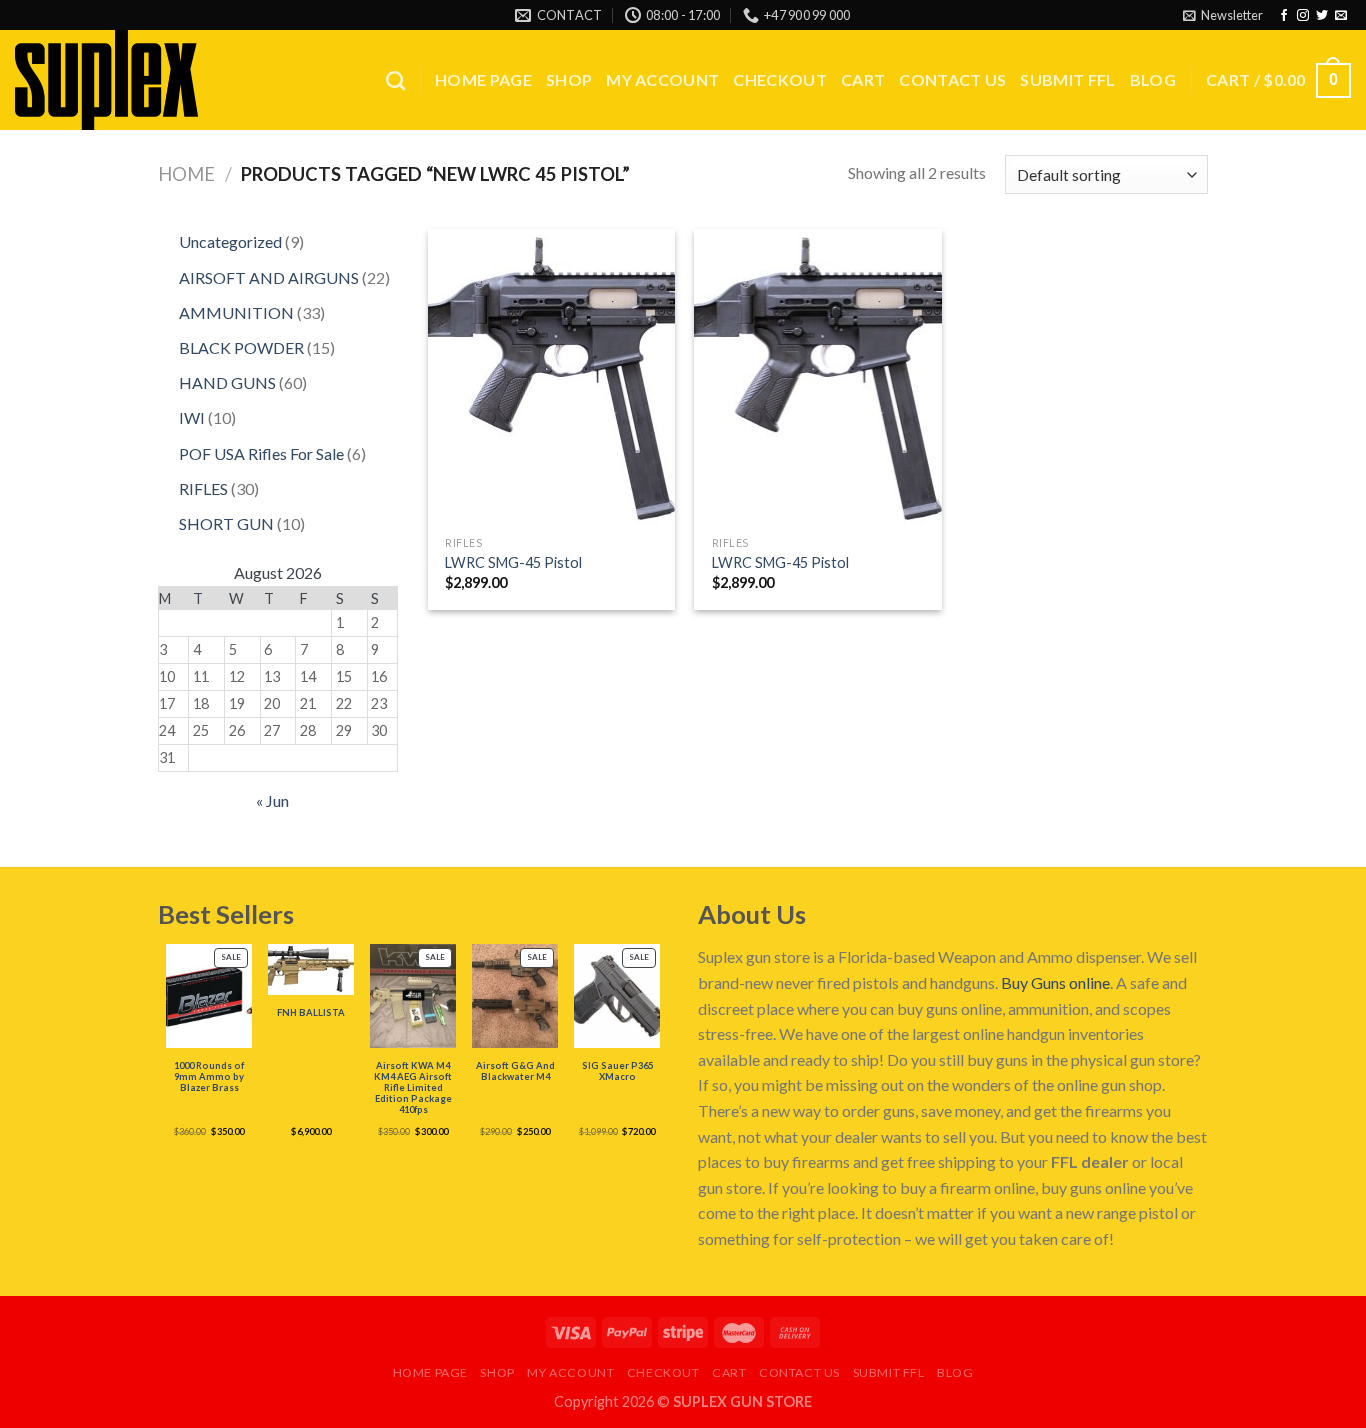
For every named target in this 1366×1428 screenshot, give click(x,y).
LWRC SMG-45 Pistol (513, 562)
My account (662, 79)
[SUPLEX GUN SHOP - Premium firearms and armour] (115, 80)
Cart (863, 79)
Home (186, 174)
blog (1153, 79)
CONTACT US (952, 79)
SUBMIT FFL (1067, 79)
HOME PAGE (483, 79)
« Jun (272, 800)
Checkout (780, 79)
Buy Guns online (1055, 982)
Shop (569, 79)
